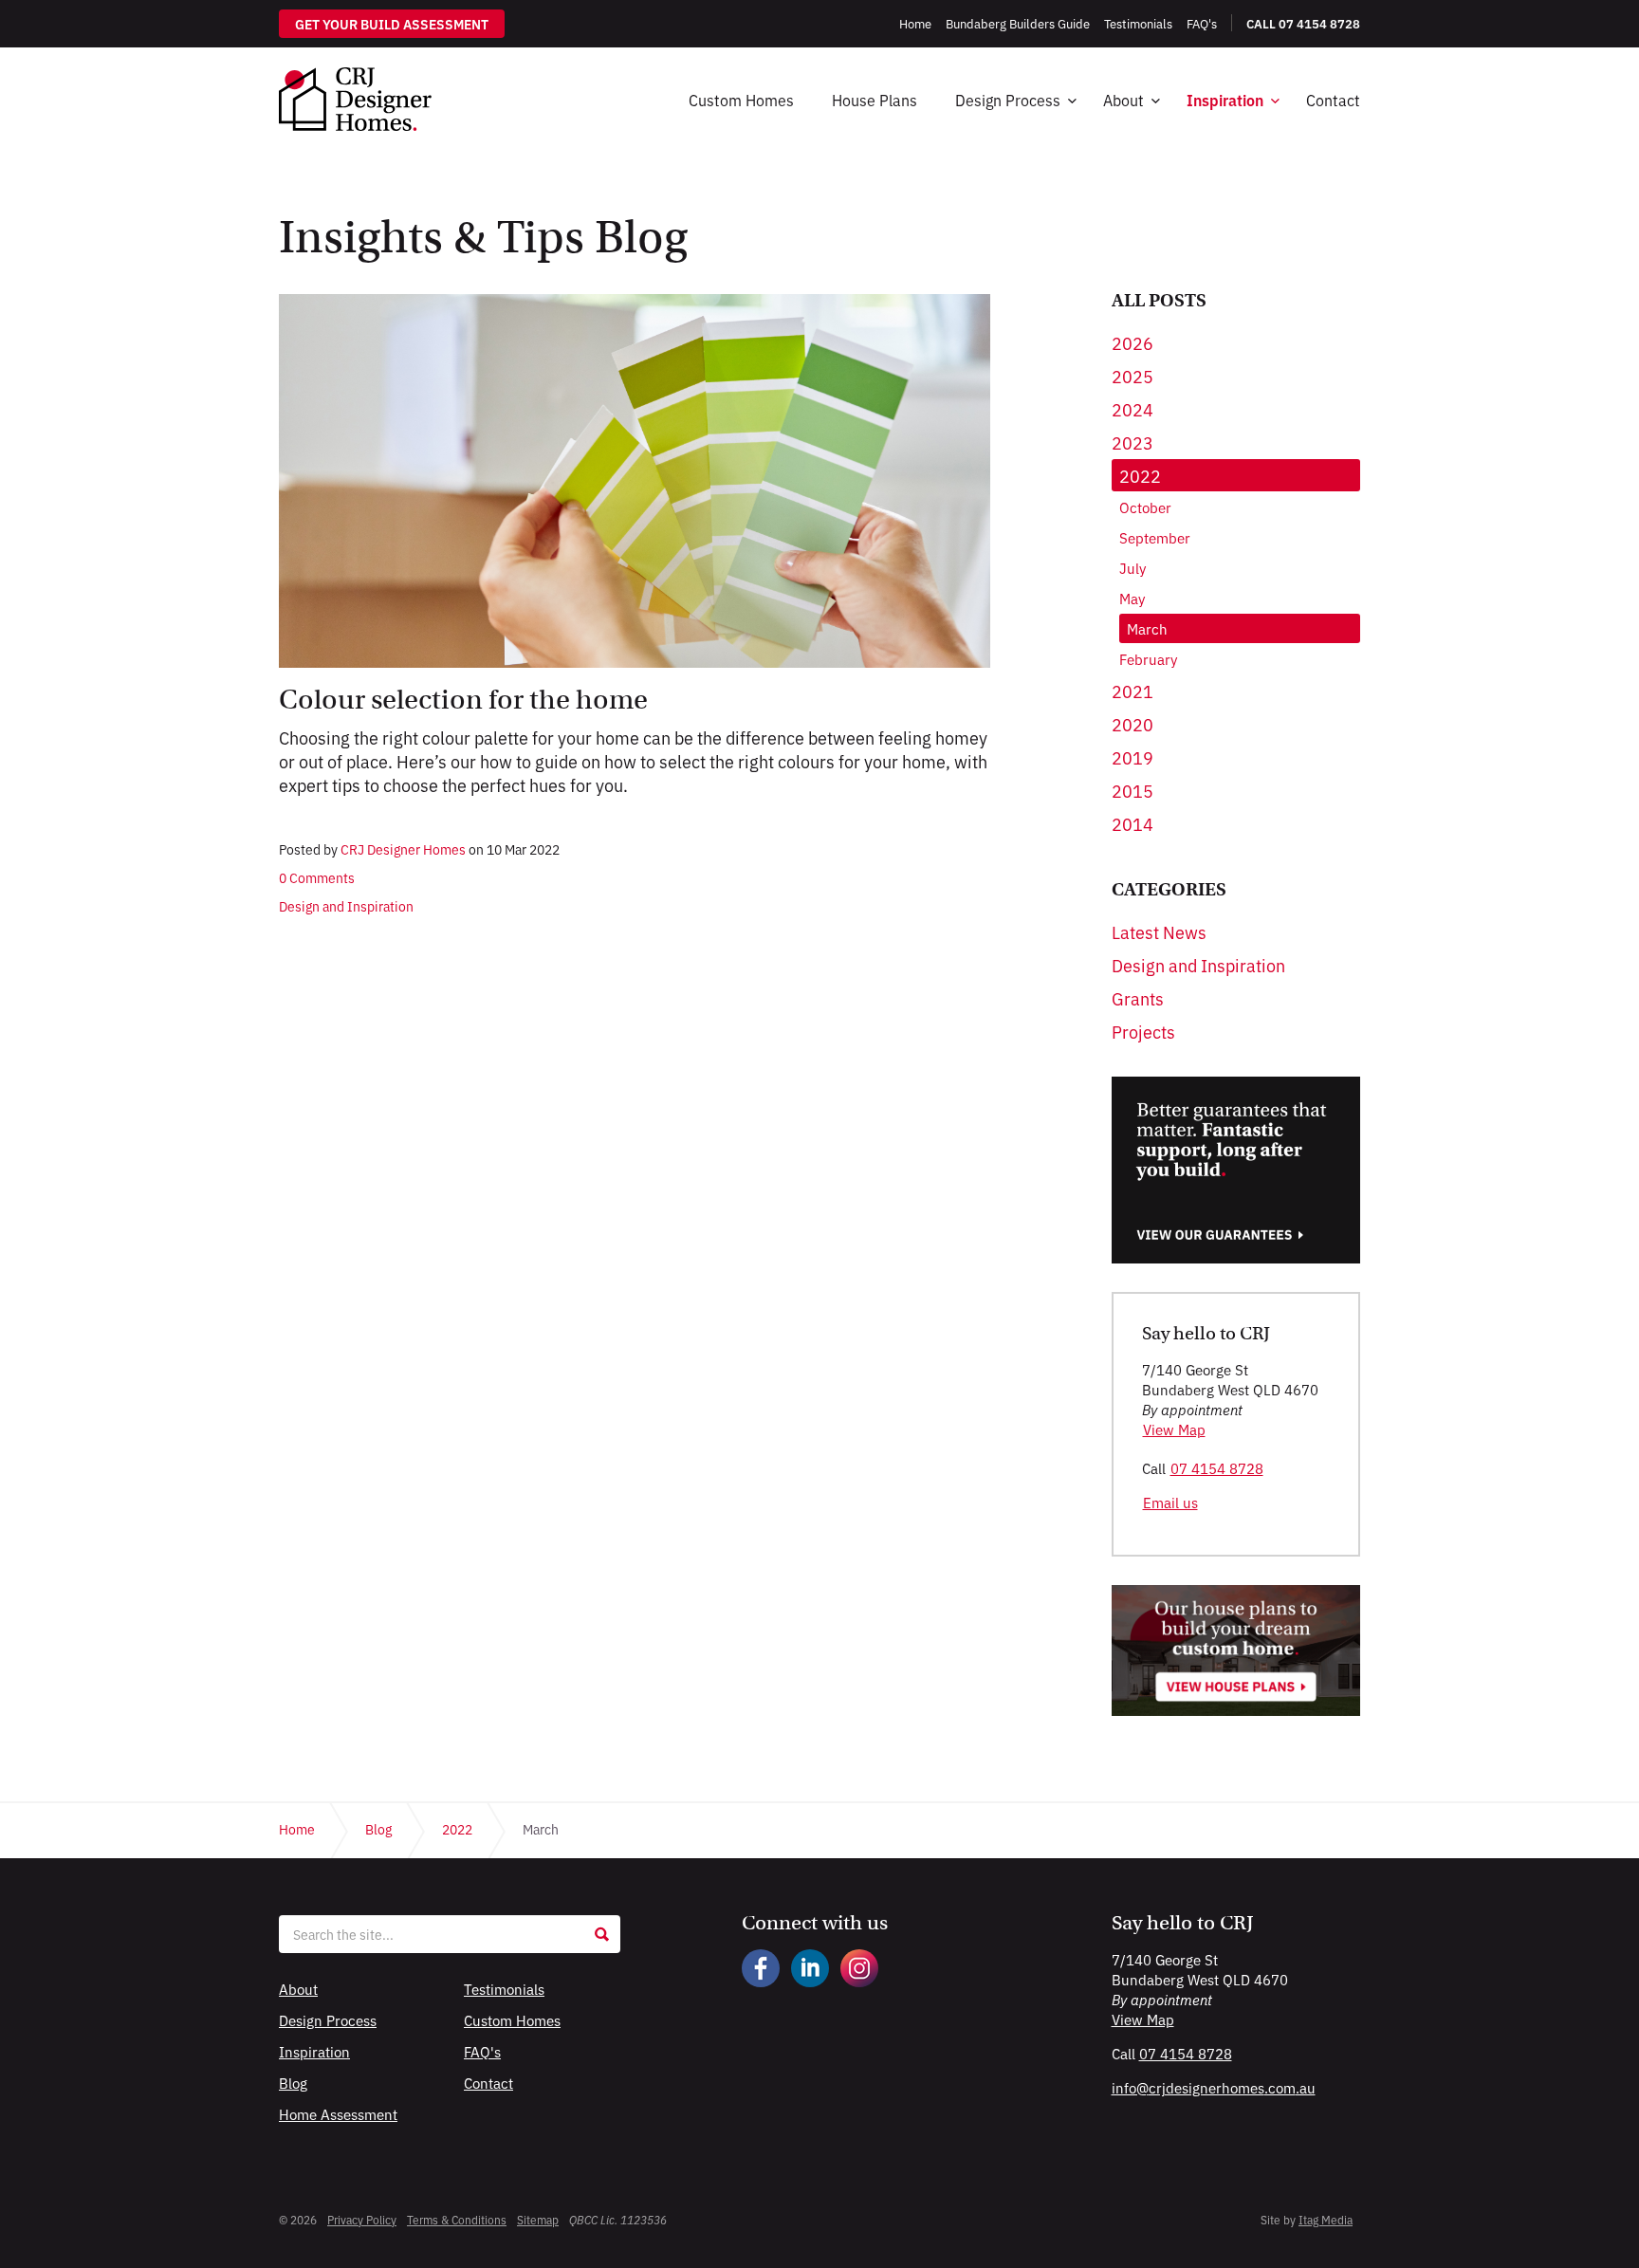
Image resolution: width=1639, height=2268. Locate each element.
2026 (1133, 342)
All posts (1159, 301)
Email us (1170, 1502)
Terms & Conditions (457, 2219)
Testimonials (504, 1989)
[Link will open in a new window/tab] (761, 1968)
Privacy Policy (362, 2219)
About (1123, 100)
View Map (1174, 1429)
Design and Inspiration (346, 906)
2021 (1133, 691)
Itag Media (1326, 2219)
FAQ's (482, 2051)
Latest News (1159, 931)
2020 (1133, 724)
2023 (1133, 442)
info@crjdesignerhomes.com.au (1214, 2087)
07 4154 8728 (1217, 1468)
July (1133, 568)
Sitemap (538, 2219)
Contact (1333, 100)
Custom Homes (741, 100)
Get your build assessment (392, 24)
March (1147, 628)
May (1132, 598)
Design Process (1008, 100)
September (1155, 537)
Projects (1143, 1031)
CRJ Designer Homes (355, 99)
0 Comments (317, 877)
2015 (1133, 790)
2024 (1133, 409)
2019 (1133, 757)
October (1145, 507)
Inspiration (1225, 100)
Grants (1138, 998)
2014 (1133, 823)
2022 (1140, 475)
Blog (293, 2083)
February (1148, 659)
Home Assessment (338, 2114)
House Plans (875, 100)
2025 (1133, 376)
